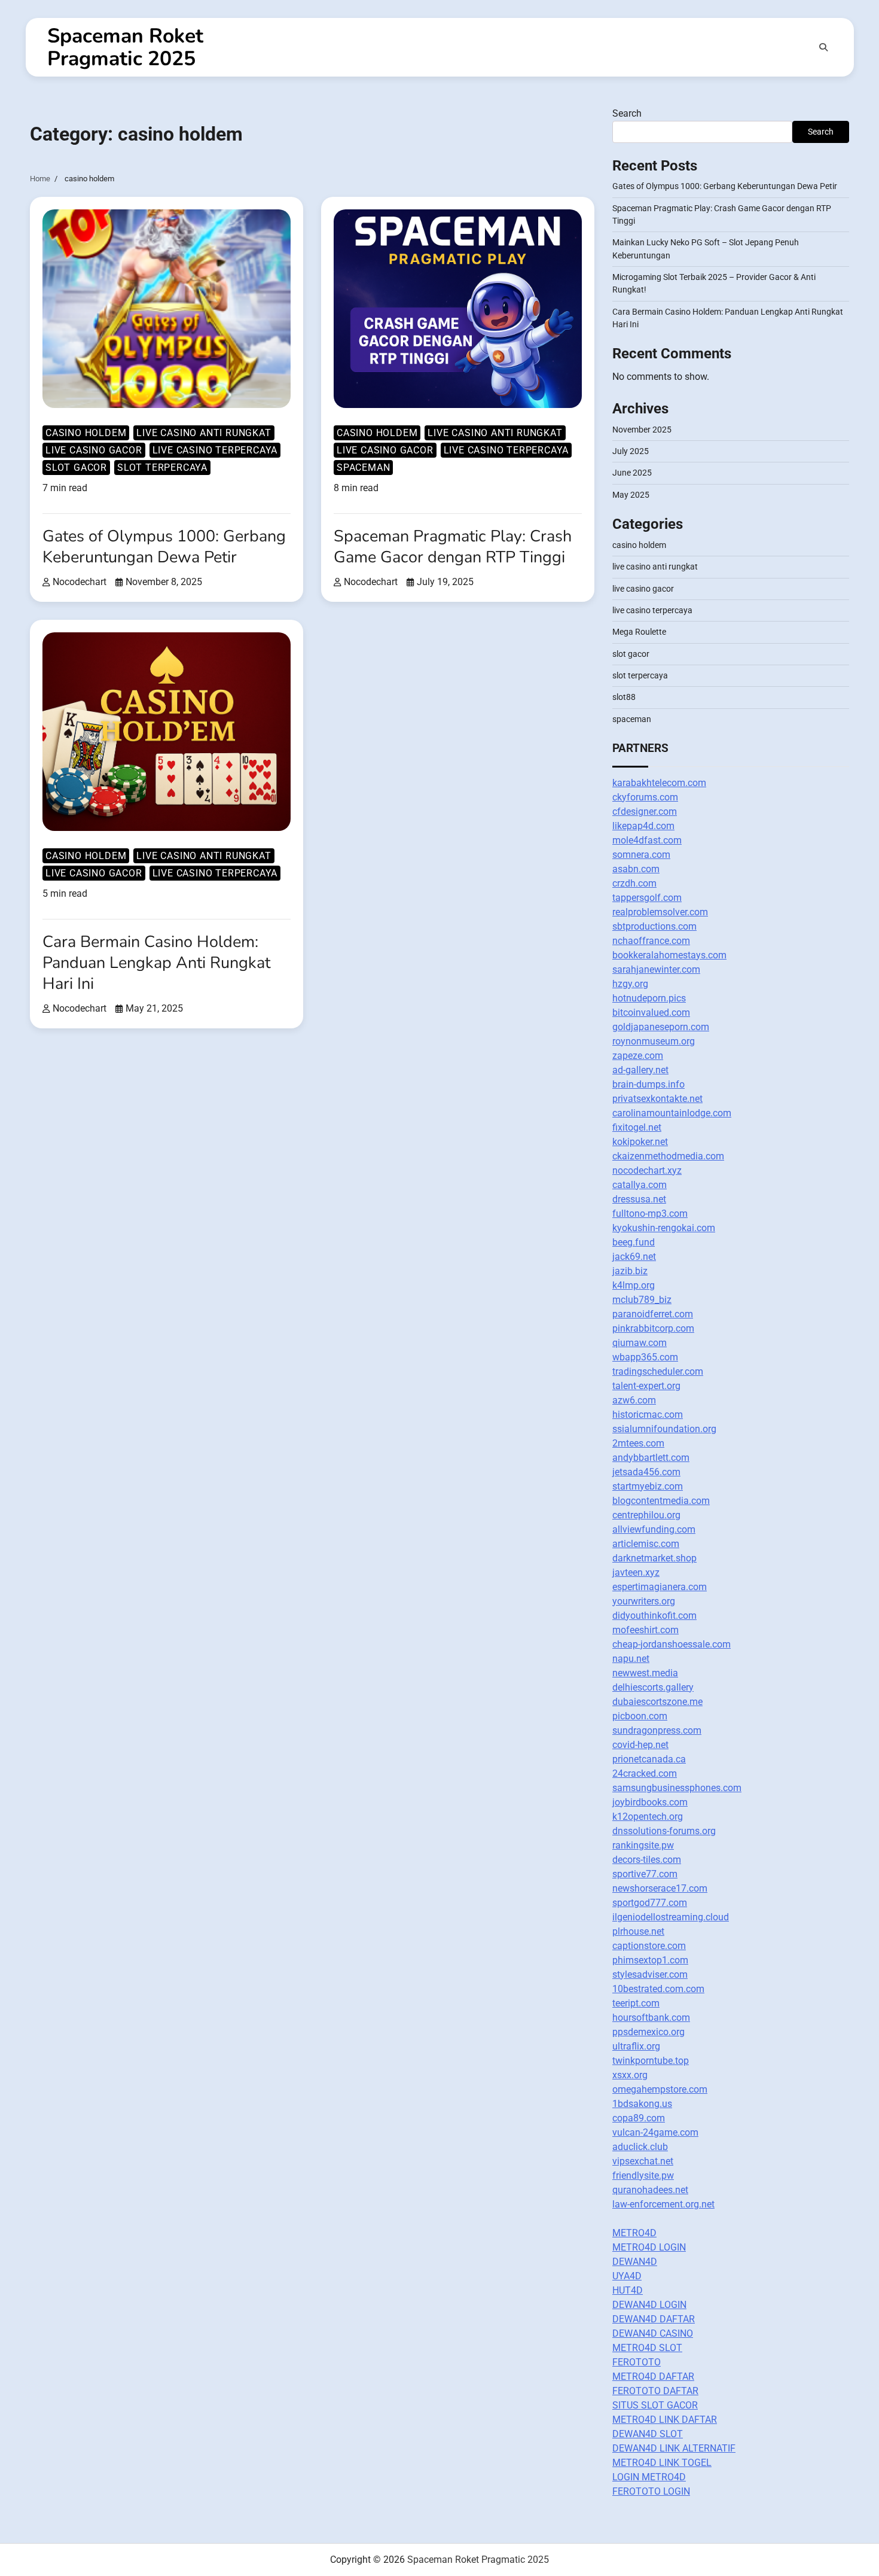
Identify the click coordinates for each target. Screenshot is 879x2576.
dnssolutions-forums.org (664, 1831)
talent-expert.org (646, 1386)
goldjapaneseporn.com (661, 1027)
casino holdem (86, 433)
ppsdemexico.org (648, 2032)
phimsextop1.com (650, 1960)
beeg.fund (634, 1242)
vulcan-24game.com (655, 2132)
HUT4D (628, 2290)
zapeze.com (638, 1056)
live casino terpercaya (215, 450)
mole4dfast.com (647, 840)
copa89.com (639, 2118)
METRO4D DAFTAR (653, 2376)
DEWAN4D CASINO (653, 2333)
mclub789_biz (642, 1300)
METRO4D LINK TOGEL (662, 2463)
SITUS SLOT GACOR (655, 2405)
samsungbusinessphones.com (677, 1788)
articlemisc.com (646, 1544)
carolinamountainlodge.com (672, 1113)
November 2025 (642, 430)
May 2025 (631, 495)
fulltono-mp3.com (650, 1214)
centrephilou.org (646, 1515)
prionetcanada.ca (649, 1759)
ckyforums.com (645, 797)
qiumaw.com (640, 1343)
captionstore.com (649, 1946)
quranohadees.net (650, 2190)
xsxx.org (630, 2075)
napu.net (631, 1659)
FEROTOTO (637, 2362)
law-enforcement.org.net (663, 2204)
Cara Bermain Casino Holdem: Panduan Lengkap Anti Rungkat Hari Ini (156, 963)
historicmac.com (648, 1415)
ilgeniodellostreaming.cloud (671, 1917)
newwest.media (645, 1673)
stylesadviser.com (650, 1974)
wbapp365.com (645, 1357)
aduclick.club (640, 2147)
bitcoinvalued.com (651, 1013)
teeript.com (636, 2003)
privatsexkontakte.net (657, 1099)
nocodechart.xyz (647, 1170)
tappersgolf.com (647, 898)
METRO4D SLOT (647, 2348)
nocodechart (80, 582)
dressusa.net (639, 1199)
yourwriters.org (644, 1601)
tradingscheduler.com (658, 1371)
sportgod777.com (650, 1903)
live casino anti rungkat (204, 433)
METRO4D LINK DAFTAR (665, 2420)
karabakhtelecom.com (659, 783)
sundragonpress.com (657, 1730)
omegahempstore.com (660, 2089)
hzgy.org (630, 984)
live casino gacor (94, 450)
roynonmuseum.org (654, 1041)
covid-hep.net (640, 1745)
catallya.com (640, 1185)
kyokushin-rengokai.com (664, 1228)
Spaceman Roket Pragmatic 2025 (125, 47)
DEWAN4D (635, 2262)
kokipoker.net (640, 1142)
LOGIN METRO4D (649, 2477)
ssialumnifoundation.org (664, 1429)
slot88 (624, 697)
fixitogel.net (637, 1127)
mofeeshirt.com (645, 1630)
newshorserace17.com (660, 1888)
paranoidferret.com (653, 1314)
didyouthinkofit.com (654, 1616)
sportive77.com (645, 1874)
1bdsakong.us (642, 2104)
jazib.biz (630, 1271)
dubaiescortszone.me (657, 1702)
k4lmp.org (634, 1285)
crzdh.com (634, 883)
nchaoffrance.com (651, 941)
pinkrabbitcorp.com (653, 1328)
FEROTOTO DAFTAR (655, 2391)
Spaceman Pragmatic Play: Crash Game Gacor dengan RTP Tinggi (453, 547)
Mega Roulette (639, 632)
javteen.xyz (636, 1572)
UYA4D (627, 2276)
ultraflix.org (636, 2046)
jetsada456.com (646, 1472)
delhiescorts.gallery (653, 1687)
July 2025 (631, 451)
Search (627, 113)
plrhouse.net (638, 1931)
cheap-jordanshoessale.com (672, 1644)
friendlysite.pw (643, 2175)
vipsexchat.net (643, 2161)
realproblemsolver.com (660, 912)
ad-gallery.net (640, 1070)
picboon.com (640, 1716)
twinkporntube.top (651, 2061)
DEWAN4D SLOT (648, 2434)
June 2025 (632, 473)
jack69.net (634, 1257)
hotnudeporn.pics (649, 998)
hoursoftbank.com (651, 2018)
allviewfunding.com (654, 1529)
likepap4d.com (643, 826)
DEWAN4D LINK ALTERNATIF (674, 2448)
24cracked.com (645, 1773)
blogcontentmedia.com (661, 1501)
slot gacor (76, 468)
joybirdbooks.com (650, 1802)
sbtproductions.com (654, 926)
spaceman (363, 468)
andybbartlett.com (651, 1458)
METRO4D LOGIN (649, 2247)
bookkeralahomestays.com (669, 955)
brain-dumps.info (648, 1084)
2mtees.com (638, 1443)
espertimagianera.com (660, 1587)
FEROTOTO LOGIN (651, 2491)
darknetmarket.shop (654, 1558)
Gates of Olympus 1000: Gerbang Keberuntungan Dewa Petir (164, 547)
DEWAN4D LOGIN (649, 2305)
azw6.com (634, 1400)
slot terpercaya (162, 468)
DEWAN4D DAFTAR (654, 2319)
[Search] (823, 47)
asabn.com (636, 869)
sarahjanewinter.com (656, 969)
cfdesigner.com (645, 812)
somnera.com (641, 855)
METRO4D (634, 2233)
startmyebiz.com (648, 1486)
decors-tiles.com (647, 1860)
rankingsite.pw (643, 1845)
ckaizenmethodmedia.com (668, 1156)
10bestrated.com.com (658, 1989)
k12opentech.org (648, 1817)
